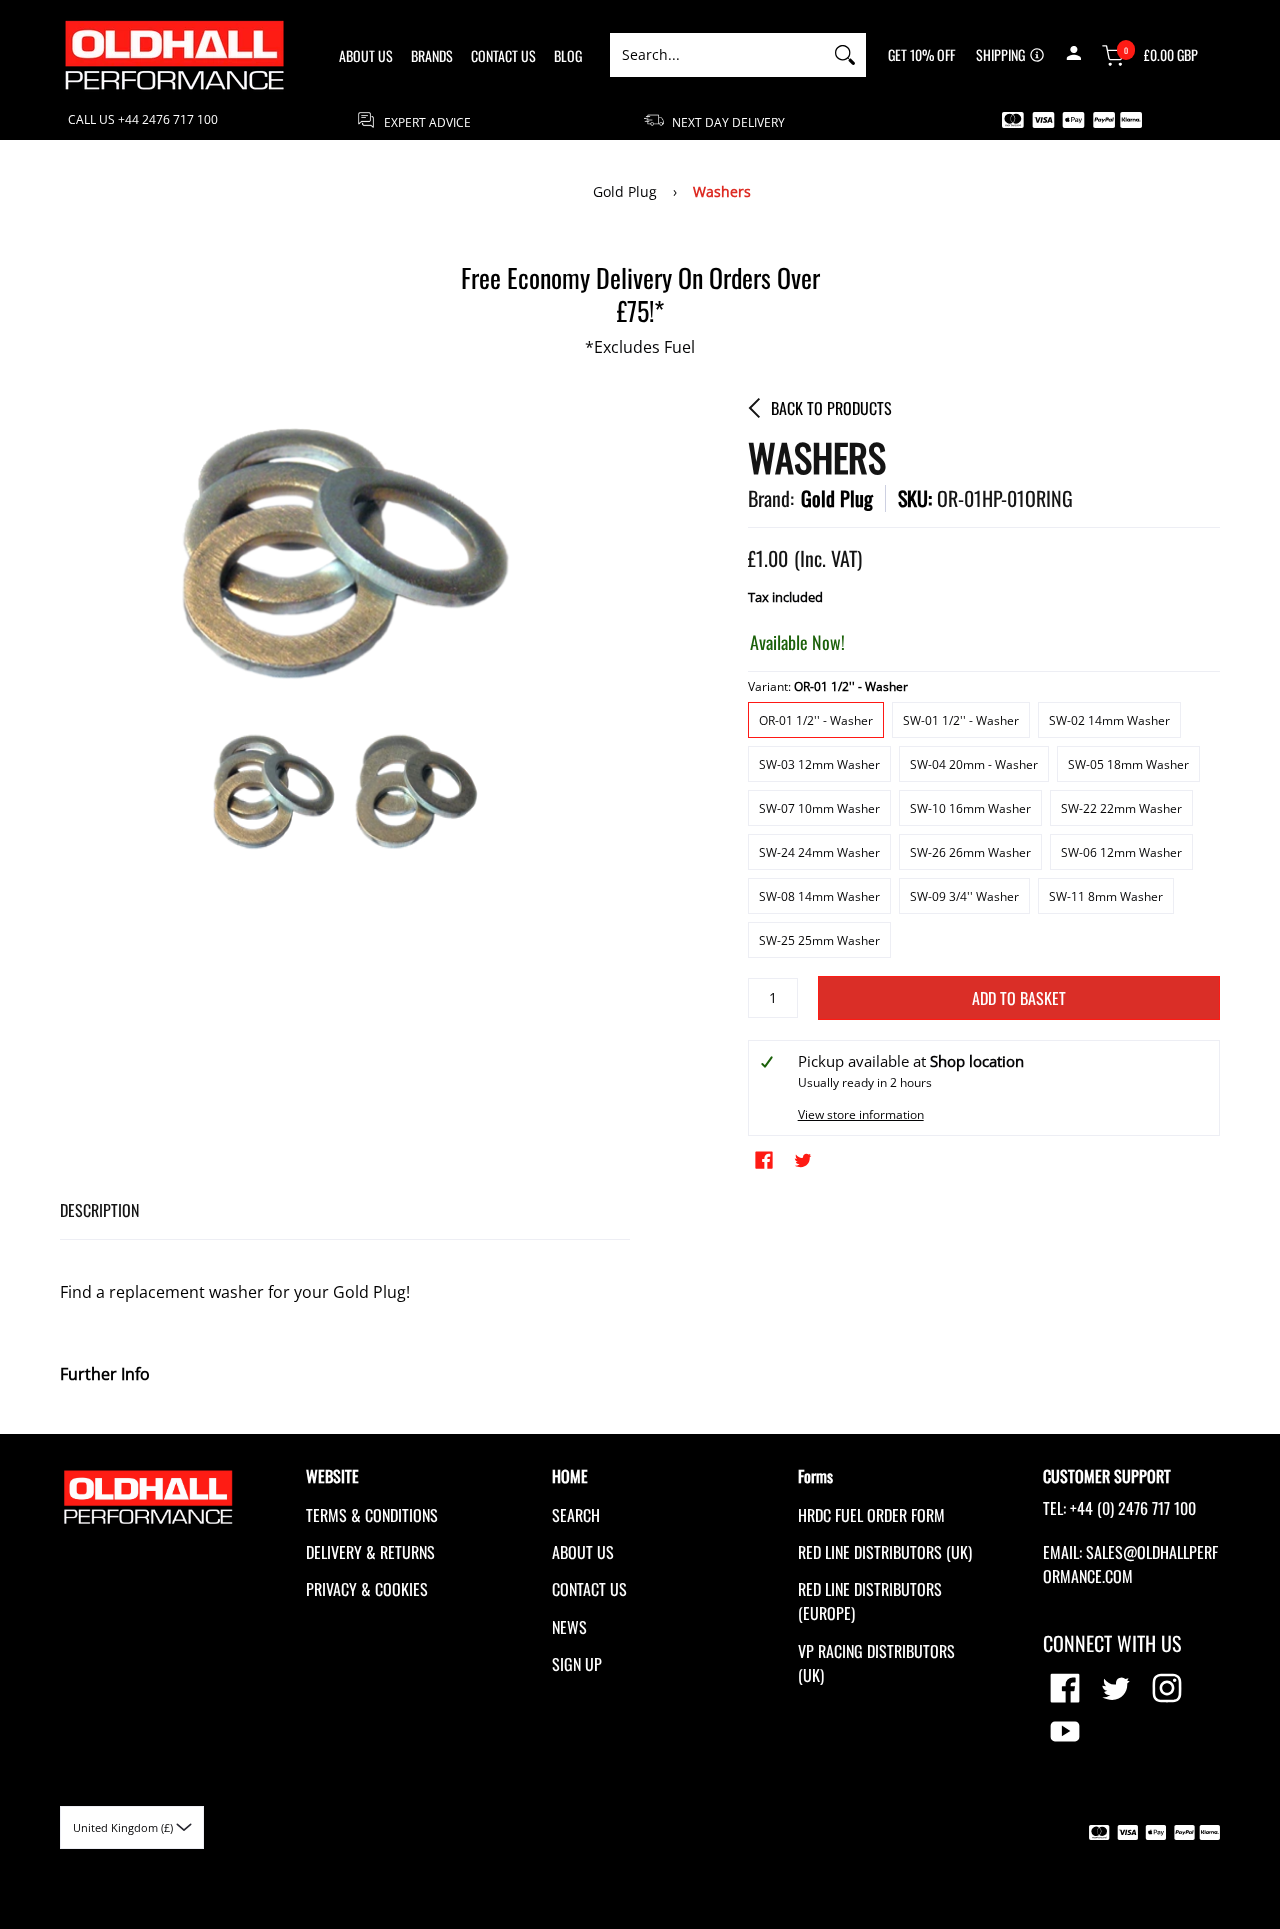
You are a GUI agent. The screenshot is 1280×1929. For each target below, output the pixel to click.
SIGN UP (577, 1664)
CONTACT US (589, 1589)
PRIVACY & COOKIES (367, 1589)
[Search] (845, 55)
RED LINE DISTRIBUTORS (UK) (885, 1552)
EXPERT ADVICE (426, 122)
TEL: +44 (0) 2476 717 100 (1119, 1508)
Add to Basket (1019, 998)
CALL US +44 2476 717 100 (143, 120)
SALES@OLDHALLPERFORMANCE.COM (1130, 1564)
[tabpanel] (345, 1321)
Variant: (828, 686)
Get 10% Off (921, 55)
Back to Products (831, 408)
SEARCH (576, 1515)
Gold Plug (625, 191)
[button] (1073, 55)
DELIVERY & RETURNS (370, 1552)
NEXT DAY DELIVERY (727, 122)
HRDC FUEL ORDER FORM (871, 1515)
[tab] (99, 1210)
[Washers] (274, 792)
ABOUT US (583, 1552)
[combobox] (717, 55)
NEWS (569, 1627)
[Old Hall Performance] (175, 55)
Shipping (1000, 55)
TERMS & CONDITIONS (372, 1515)
